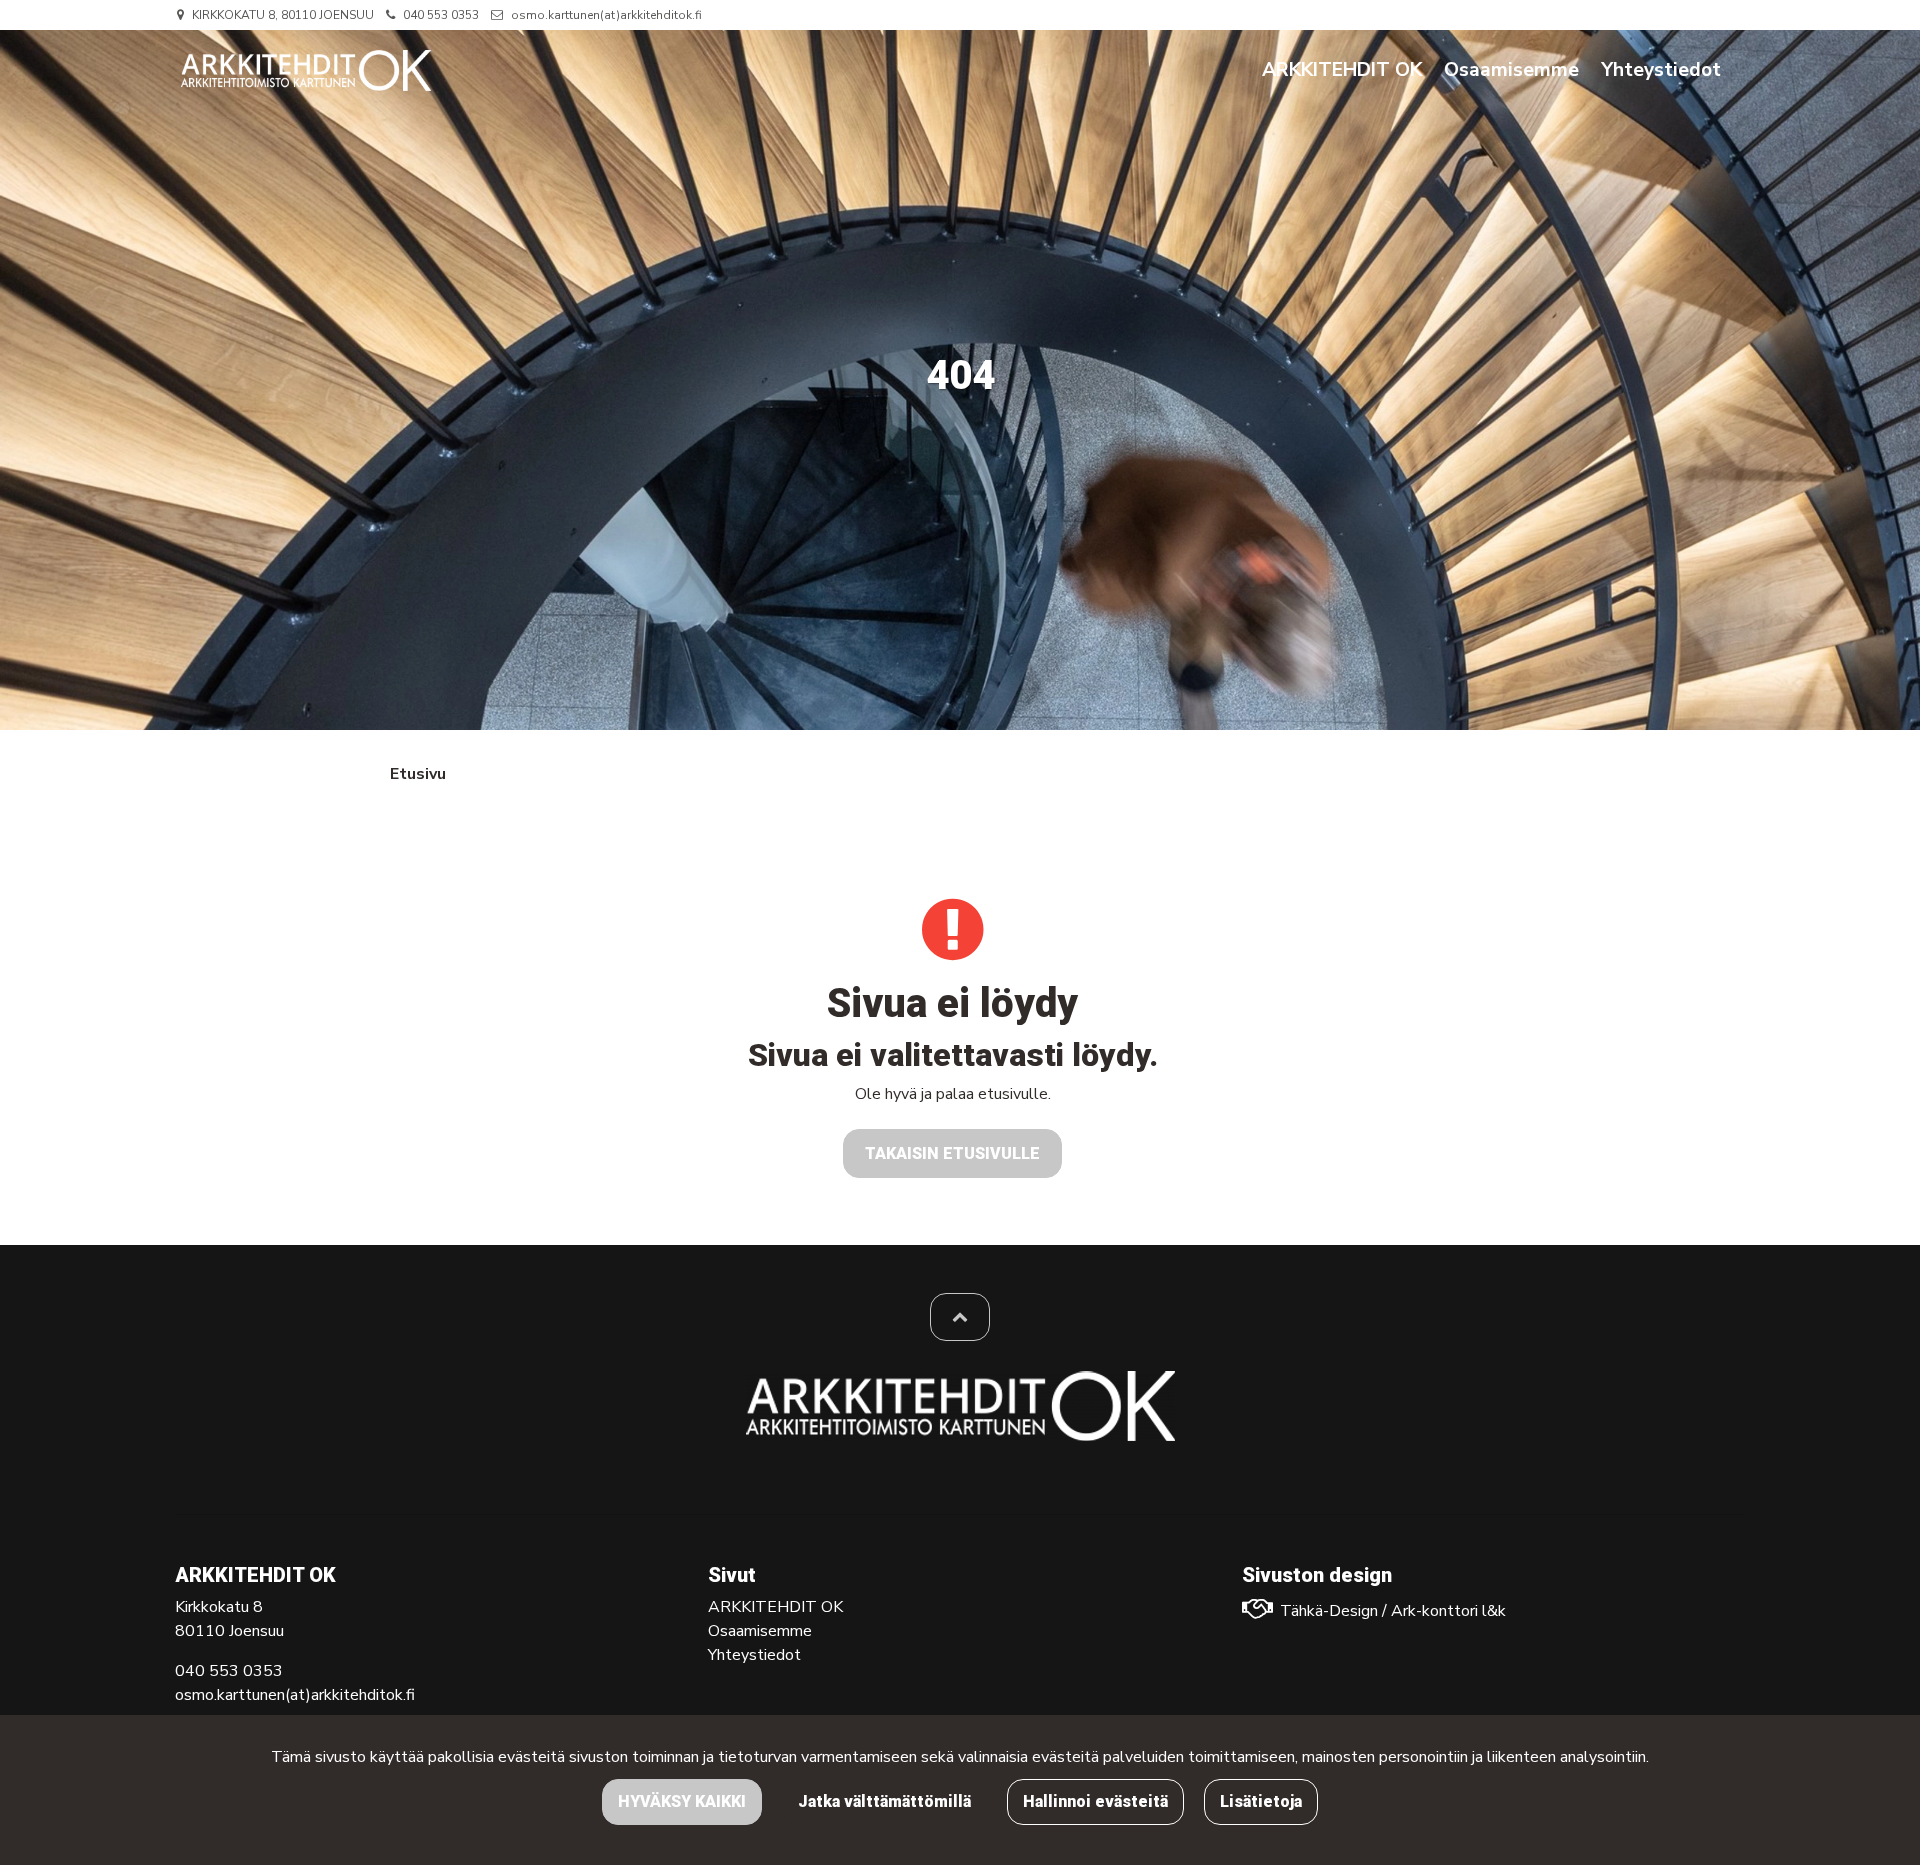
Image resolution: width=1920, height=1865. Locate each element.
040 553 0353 (441, 15)
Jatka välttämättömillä (884, 1801)
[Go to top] (960, 1317)
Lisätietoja (1261, 1801)
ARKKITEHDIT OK (775, 1607)
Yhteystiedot (754, 1655)
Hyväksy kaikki (682, 1801)
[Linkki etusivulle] (306, 70)
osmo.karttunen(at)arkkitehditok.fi (606, 15)
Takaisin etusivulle (952, 1153)
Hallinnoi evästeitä (1095, 1801)
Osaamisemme (760, 1631)
